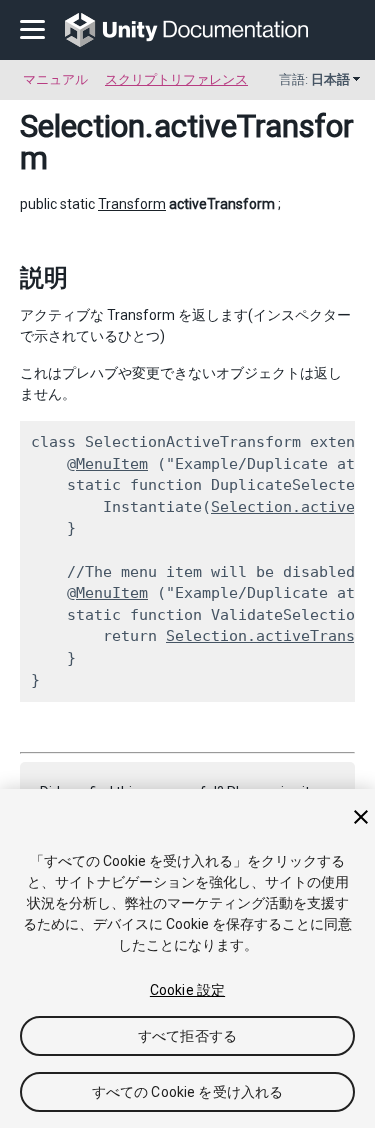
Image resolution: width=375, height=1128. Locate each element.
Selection (82, 126)
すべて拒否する (187, 1036)
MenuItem (112, 464)
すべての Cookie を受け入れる (188, 1092)
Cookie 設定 (187, 990)
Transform (132, 204)
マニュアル (55, 79)
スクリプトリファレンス (176, 79)
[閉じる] (361, 817)
